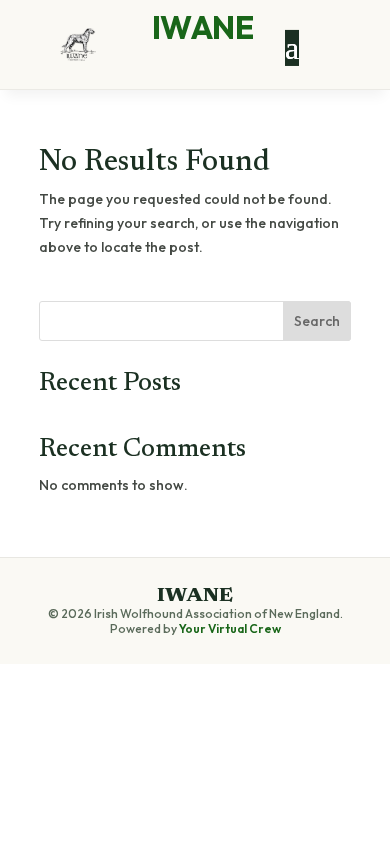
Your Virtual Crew (230, 628)
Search (317, 321)
